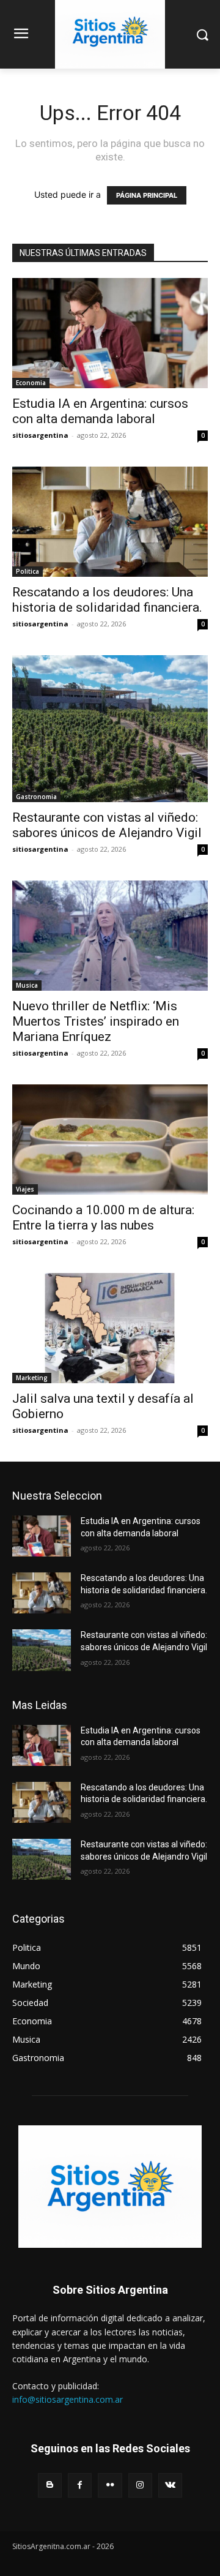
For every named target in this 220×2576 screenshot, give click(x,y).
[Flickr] (110, 2485)
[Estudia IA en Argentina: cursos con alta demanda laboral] (110, 333)
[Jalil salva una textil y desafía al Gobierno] (110, 1328)
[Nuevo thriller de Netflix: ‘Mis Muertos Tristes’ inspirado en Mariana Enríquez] (110, 936)
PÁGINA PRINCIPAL (147, 195)
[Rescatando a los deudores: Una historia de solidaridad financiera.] (110, 522)
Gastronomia (36, 797)
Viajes (25, 1189)
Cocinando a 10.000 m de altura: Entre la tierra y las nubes (103, 1218)
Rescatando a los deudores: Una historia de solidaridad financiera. (107, 600)
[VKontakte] (170, 2485)
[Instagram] (140, 2485)
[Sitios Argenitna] (110, 2187)
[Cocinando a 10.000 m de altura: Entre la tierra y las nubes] (110, 1140)
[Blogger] (50, 2485)
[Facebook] (80, 2485)
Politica (28, 571)
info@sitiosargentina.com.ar (68, 2399)
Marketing (32, 1378)
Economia (31, 383)
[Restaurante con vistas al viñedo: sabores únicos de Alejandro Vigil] (110, 729)
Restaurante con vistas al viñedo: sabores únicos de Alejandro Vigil (107, 825)
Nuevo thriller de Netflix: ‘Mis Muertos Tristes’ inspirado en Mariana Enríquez (96, 1021)
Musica (27, 985)
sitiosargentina (40, 435)
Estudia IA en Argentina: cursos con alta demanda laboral (100, 411)
